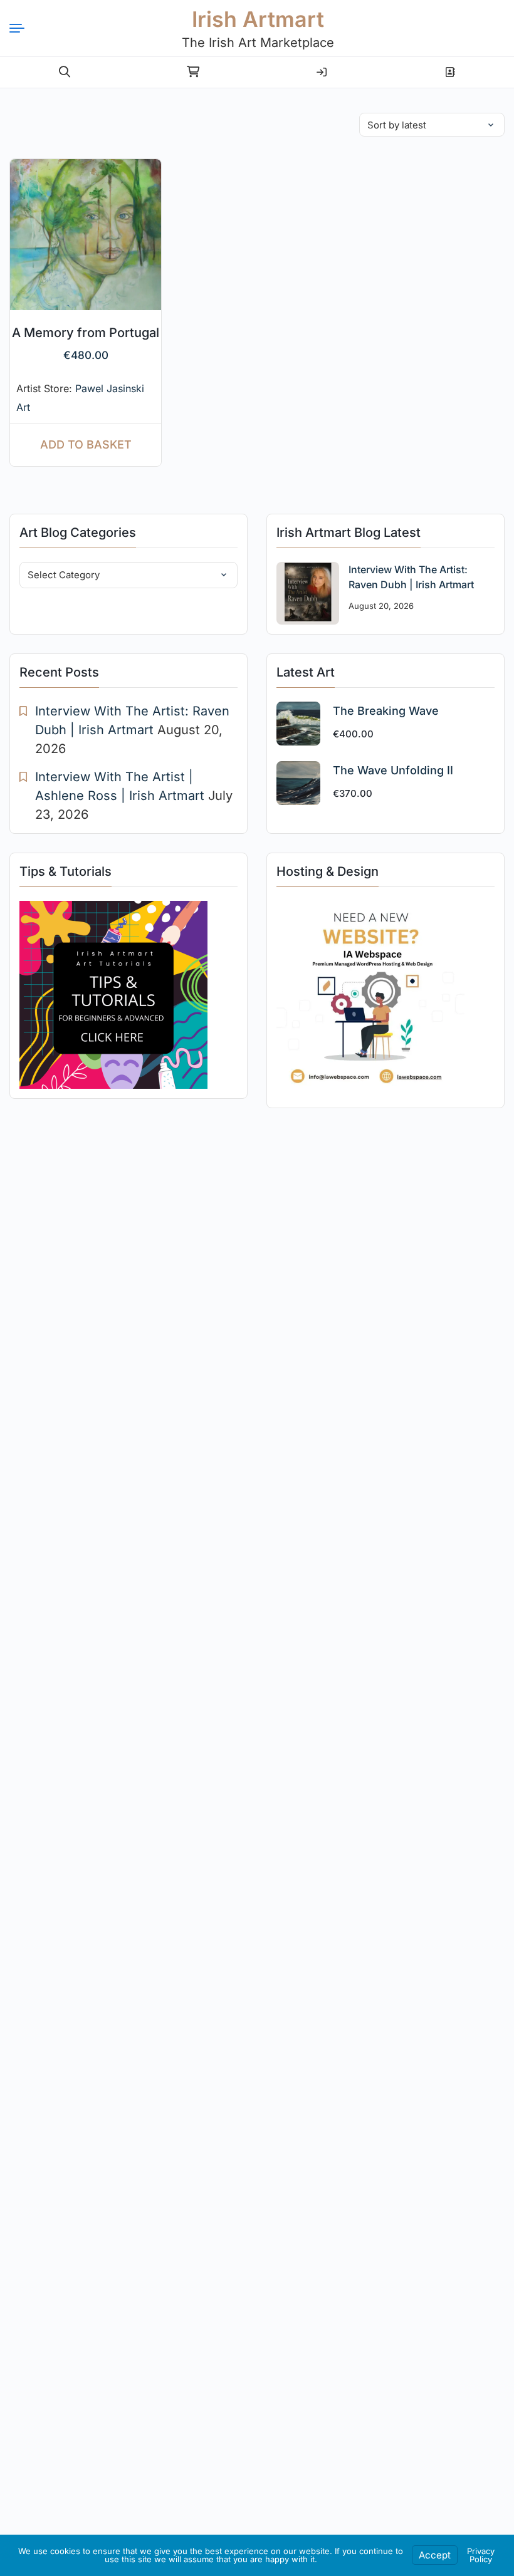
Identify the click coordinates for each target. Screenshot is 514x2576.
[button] (65, 72)
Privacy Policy (481, 2555)
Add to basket (86, 444)
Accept (435, 2555)
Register (450, 67)
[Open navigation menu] (22, 28)
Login (322, 67)
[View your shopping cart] (193, 72)
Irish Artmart (258, 19)
